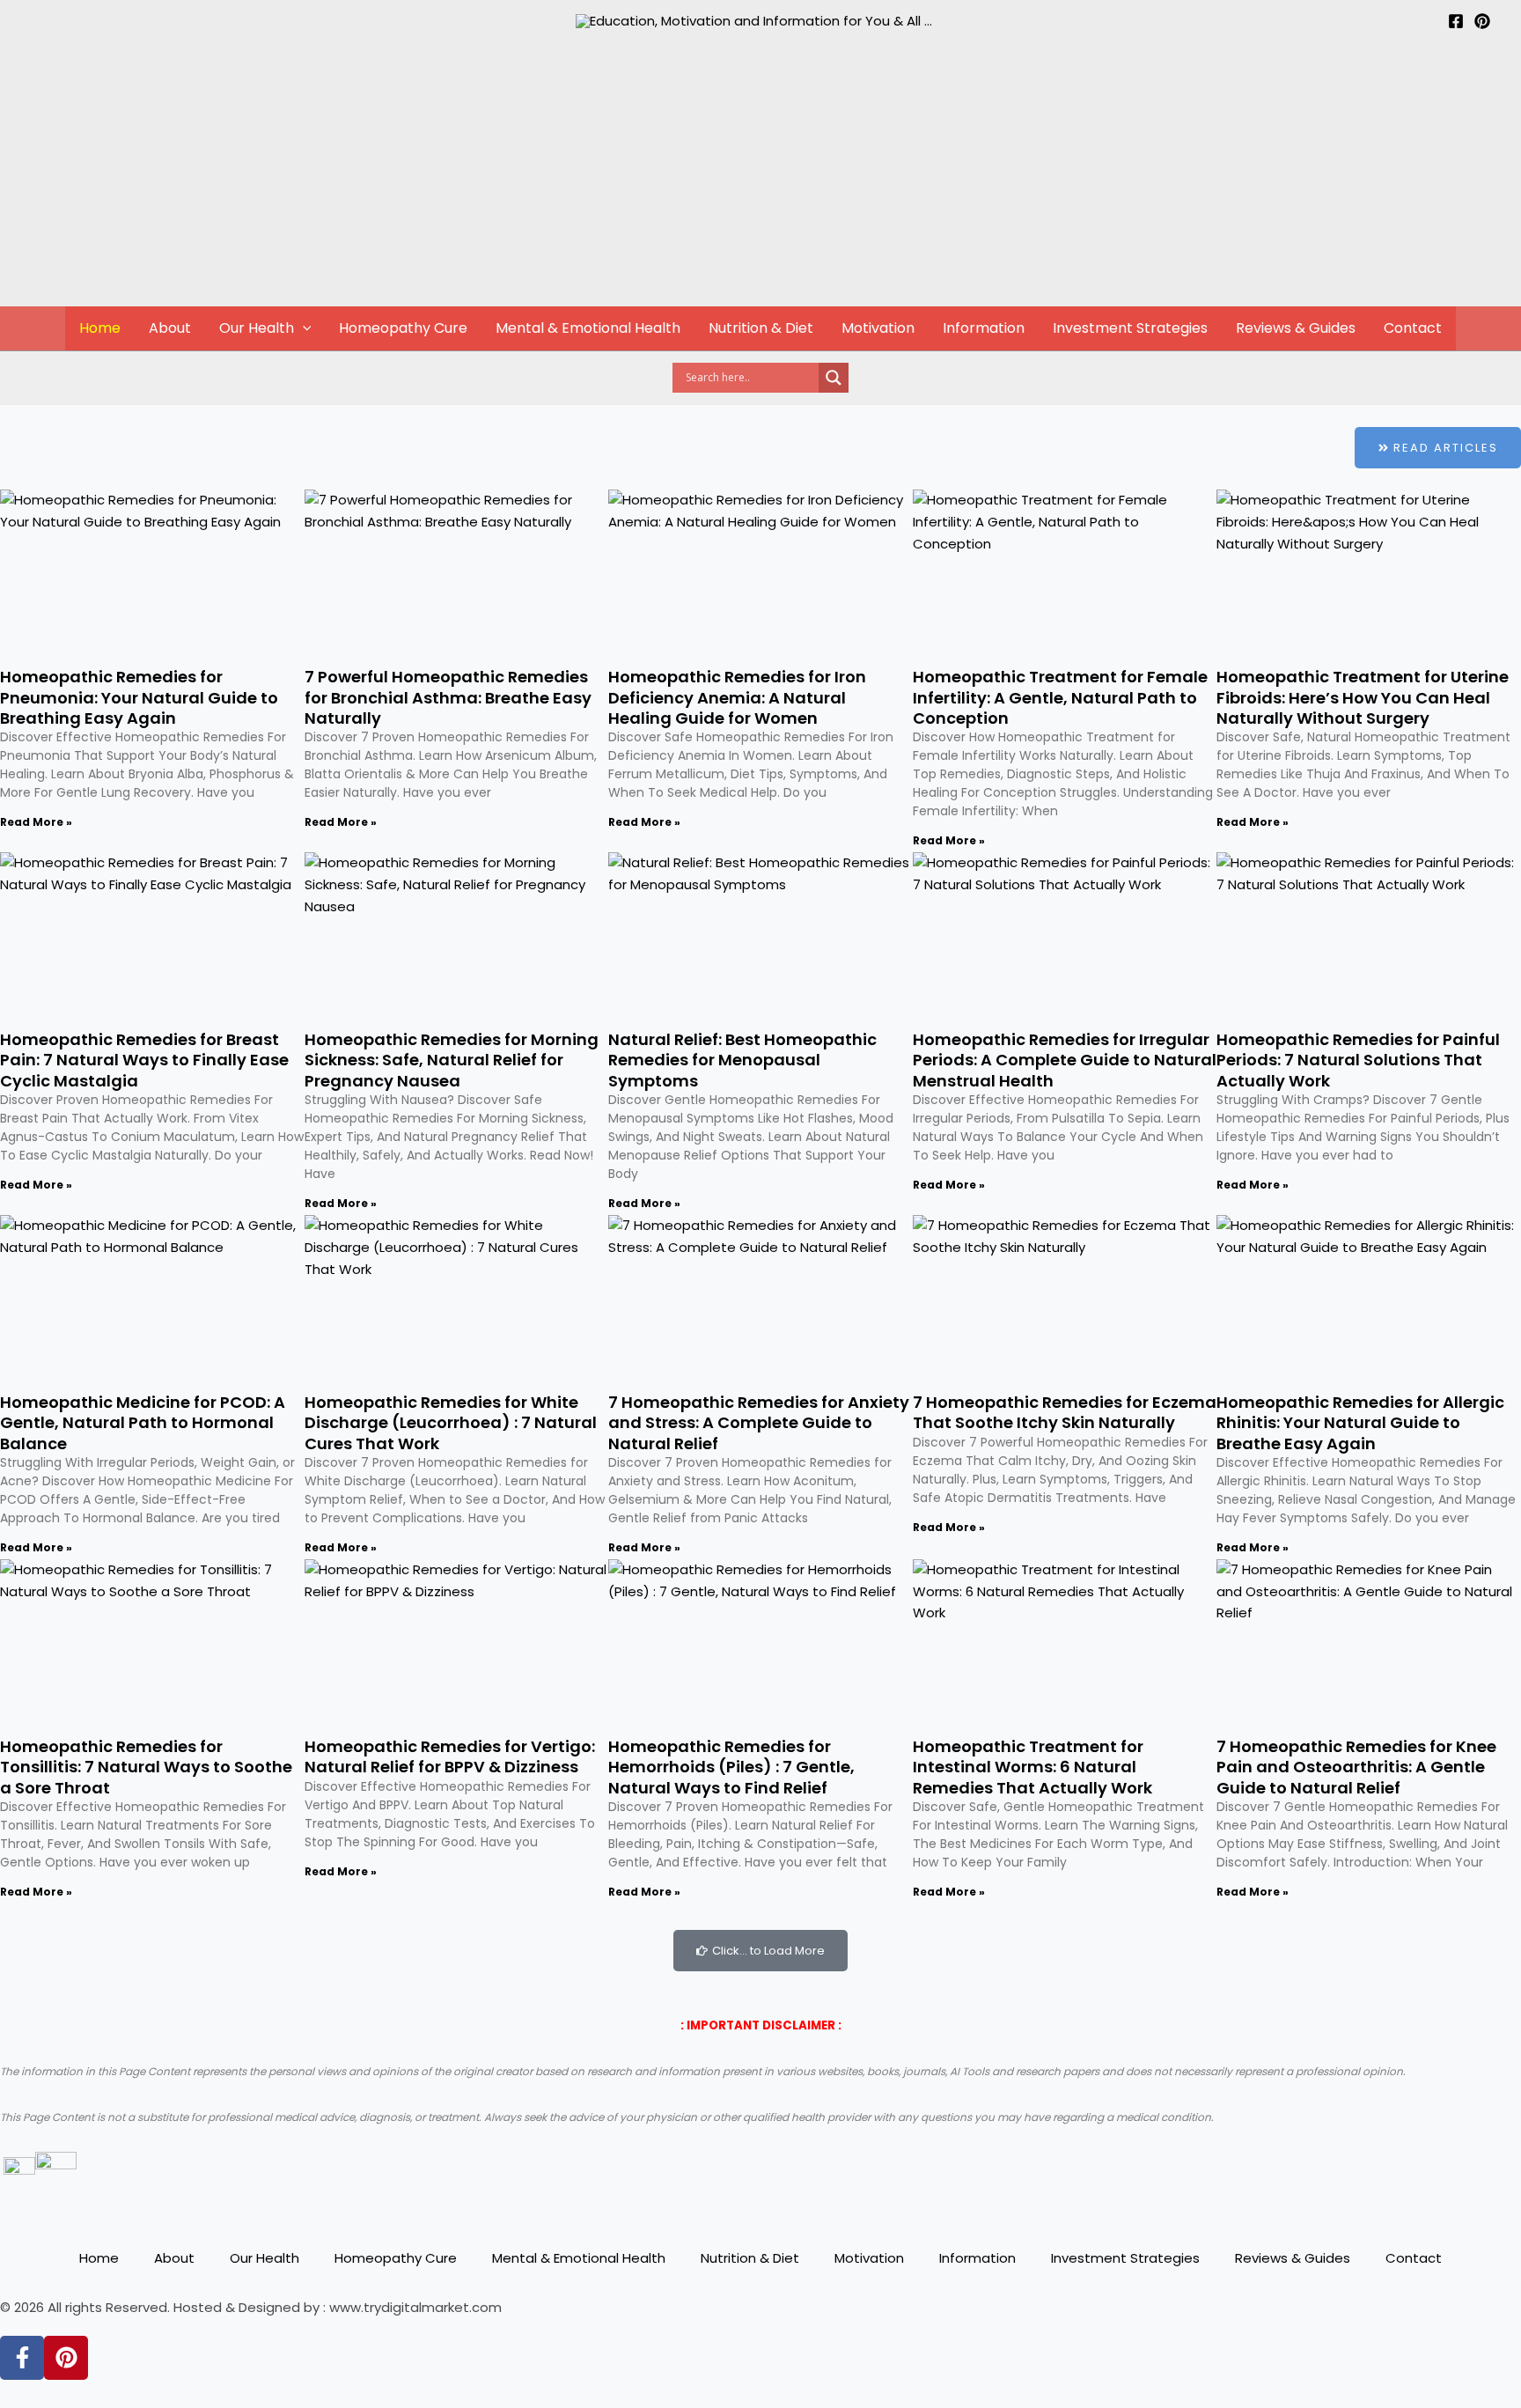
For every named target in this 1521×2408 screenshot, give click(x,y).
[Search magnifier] (834, 378)
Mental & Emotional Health (588, 328)
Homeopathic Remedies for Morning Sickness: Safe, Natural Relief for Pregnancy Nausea (452, 1060)
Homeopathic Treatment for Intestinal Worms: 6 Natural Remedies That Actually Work (1032, 1767)
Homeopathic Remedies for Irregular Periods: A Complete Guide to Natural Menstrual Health (1065, 1060)
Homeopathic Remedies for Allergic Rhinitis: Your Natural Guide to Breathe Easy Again (1360, 1423)
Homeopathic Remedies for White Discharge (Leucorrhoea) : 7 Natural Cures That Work (451, 1423)
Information (984, 328)
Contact (1413, 328)
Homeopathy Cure (403, 328)
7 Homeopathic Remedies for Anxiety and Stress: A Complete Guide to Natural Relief (759, 1423)
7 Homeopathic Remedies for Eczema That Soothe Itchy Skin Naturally (1065, 1412)
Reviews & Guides (1296, 328)
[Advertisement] (760, 173)
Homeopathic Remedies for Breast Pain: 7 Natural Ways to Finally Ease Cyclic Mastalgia (144, 1060)
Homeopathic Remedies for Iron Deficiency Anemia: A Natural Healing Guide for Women (737, 697)
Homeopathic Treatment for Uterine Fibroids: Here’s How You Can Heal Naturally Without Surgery (1363, 697)
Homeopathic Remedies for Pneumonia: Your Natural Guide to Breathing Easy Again (139, 697)
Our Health (257, 328)
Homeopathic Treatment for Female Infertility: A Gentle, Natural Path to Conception (1060, 697)
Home (100, 328)
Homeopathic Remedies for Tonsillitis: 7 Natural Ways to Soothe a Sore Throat (146, 1767)
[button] (303, 328)
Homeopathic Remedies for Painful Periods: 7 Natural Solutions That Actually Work (1358, 1060)
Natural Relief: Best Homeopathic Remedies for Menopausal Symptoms (742, 1060)
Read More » (36, 822)
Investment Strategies (1130, 328)
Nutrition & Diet (761, 328)
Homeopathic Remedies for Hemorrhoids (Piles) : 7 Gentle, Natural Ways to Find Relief (731, 1767)
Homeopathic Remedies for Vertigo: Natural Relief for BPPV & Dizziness (450, 1756)
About (170, 328)
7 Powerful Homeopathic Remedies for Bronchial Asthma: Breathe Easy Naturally (448, 697)
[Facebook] (1456, 21)
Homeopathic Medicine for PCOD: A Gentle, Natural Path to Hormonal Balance (143, 1423)
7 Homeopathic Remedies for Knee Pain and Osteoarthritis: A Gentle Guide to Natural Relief (1356, 1767)
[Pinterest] (1482, 21)
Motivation (878, 328)
